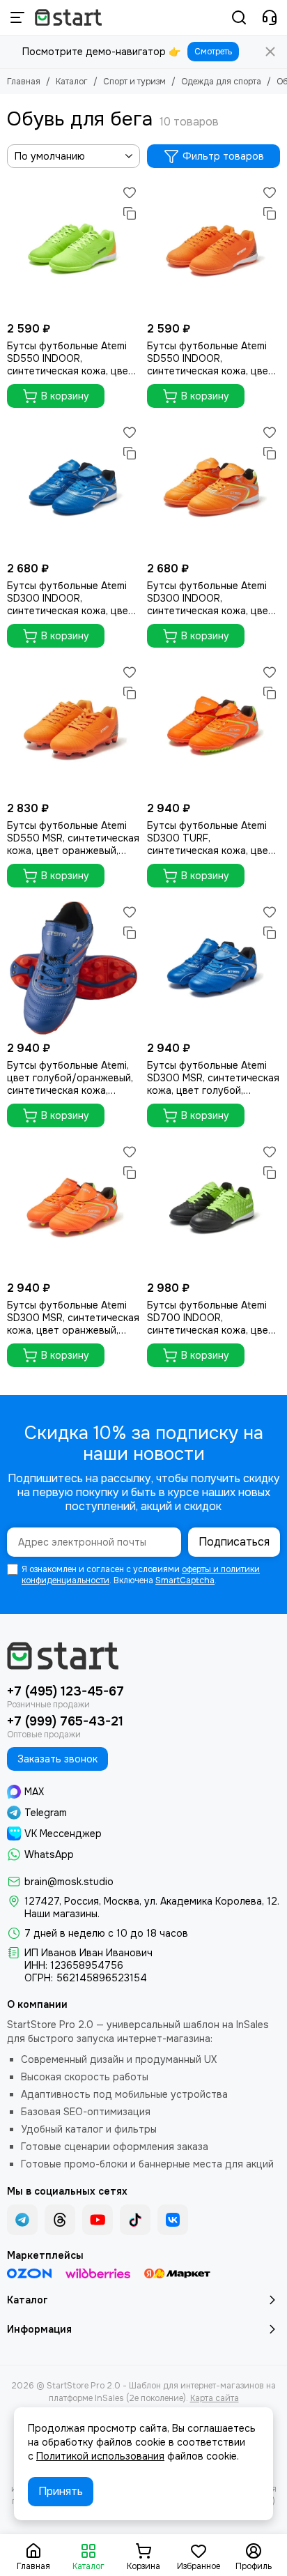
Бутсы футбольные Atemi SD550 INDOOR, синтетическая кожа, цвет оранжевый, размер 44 (210, 358)
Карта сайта (215, 2398)
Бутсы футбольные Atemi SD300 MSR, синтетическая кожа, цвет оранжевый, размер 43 (73, 1318)
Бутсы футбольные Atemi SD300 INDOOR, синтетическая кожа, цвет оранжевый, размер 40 (210, 598)
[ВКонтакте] (173, 2220)
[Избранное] (130, 192)
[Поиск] (239, 17)
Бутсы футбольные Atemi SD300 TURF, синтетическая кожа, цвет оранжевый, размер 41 (210, 838)
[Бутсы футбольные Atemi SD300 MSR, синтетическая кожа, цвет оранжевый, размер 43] (73, 1208)
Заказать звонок (57, 1759)
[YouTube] (98, 2220)
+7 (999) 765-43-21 (65, 1721)
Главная (24, 82)
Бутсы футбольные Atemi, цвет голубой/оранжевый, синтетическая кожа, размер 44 (70, 1078)
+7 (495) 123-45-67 (65, 1691)
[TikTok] (135, 2220)
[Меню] (17, 17)
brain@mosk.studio (69, 1882)
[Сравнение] (130, 213)
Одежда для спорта (221, 82)
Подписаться (234, 1542)
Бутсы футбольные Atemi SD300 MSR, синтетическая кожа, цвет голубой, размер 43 (213, 1078)
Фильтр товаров (223, 156)
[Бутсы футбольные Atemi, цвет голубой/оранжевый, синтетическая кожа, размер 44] (73, 968)
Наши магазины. (62, 1914)
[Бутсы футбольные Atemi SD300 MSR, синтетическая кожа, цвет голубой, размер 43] (214, 968)
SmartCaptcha (185, 1580)
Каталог (72, 82)
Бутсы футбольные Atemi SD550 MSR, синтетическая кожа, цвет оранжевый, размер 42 (73, 838)
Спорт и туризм (134, 82)
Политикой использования (100, 2456)
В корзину (65, 396)
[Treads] (60, 2220)
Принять (61, 2491)
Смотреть (213, 52)
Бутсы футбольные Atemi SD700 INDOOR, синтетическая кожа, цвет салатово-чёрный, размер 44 (210, 1318)
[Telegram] (22, 2220)
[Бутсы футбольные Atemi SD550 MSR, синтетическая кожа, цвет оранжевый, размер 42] (73, 728)
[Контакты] (270, 17)
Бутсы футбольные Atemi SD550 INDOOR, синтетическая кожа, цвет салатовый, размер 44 (70, 358)
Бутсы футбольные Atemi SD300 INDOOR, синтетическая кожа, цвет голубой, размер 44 (70, 598)
